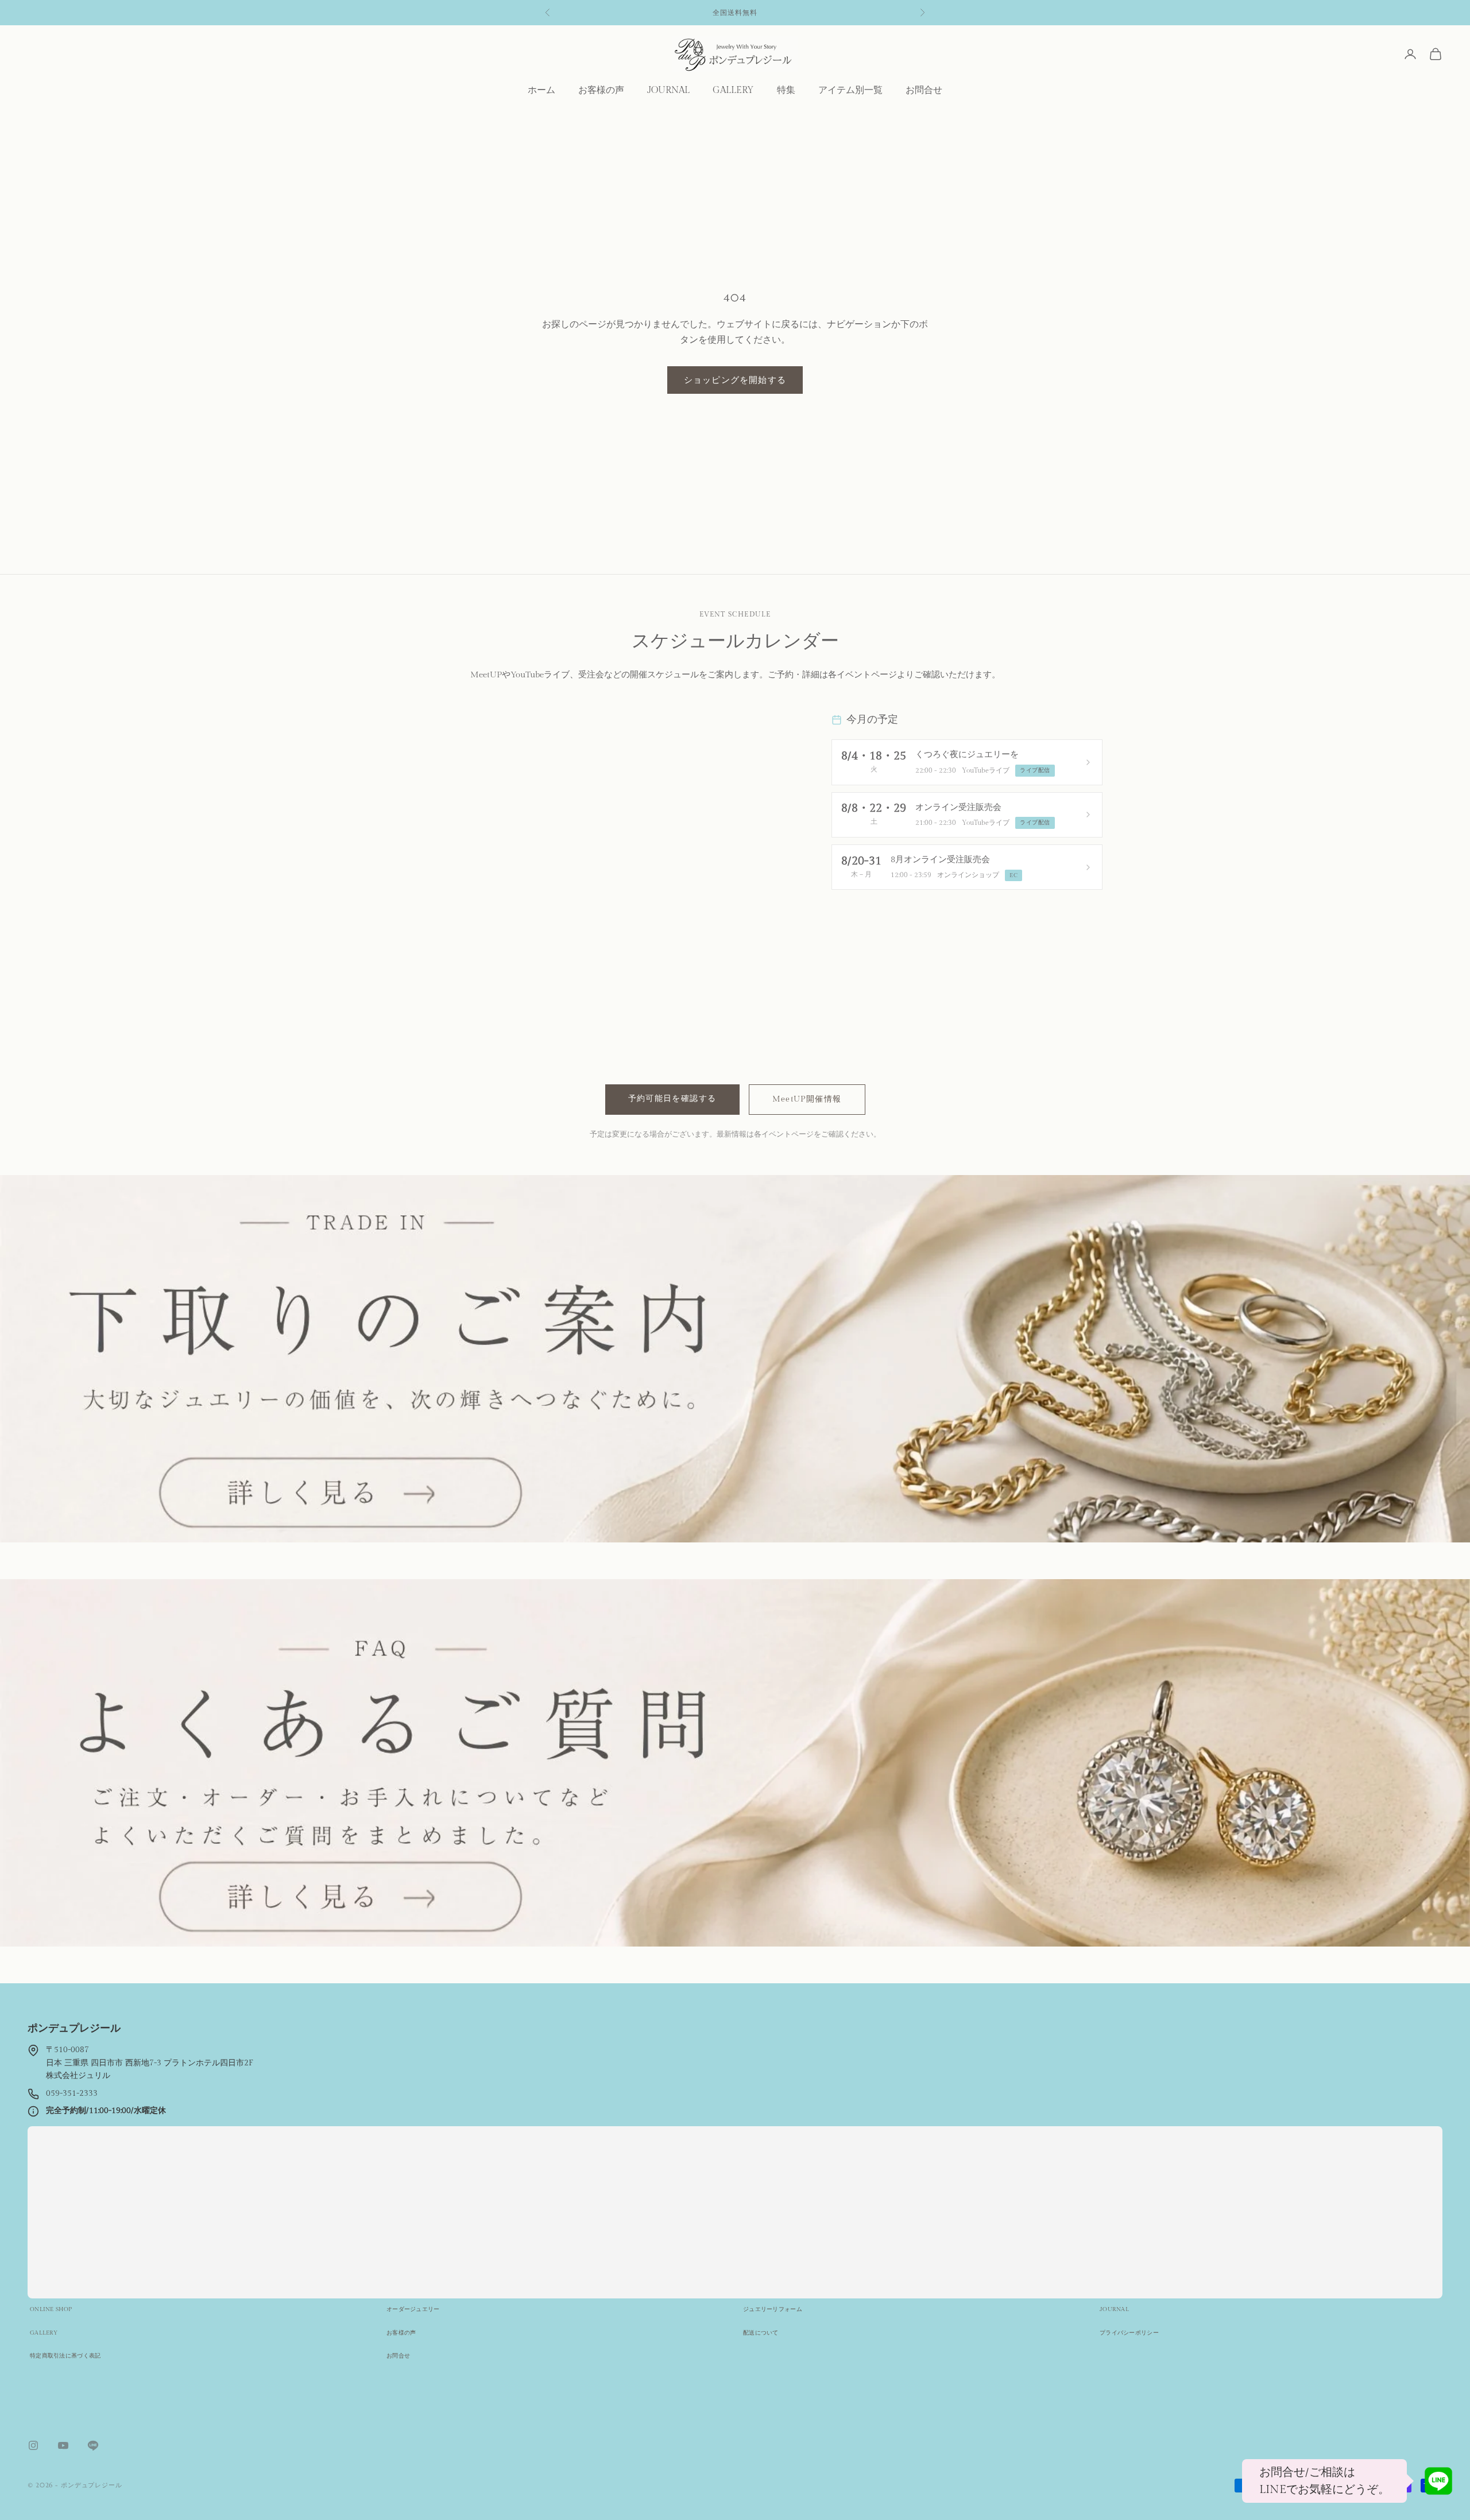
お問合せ (924, 90)
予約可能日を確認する (672, 1099)
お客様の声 (601, 90)
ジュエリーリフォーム (773, 2309)
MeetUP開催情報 (807, 1099)
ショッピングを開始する (735, 380)
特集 (786, 90)
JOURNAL (668, 90)
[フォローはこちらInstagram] (33, 2445)
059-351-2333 (72, 2093)
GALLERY (733, 90)
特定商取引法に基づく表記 (65, 2356)
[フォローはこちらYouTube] (63, 2445)
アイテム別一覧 (850, 90)
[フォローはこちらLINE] (93, 2445)
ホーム (541, 90)
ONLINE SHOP (51, 2309)
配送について (761, 2333)
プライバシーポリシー (1129, 2333)
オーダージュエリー (413, 2309)
